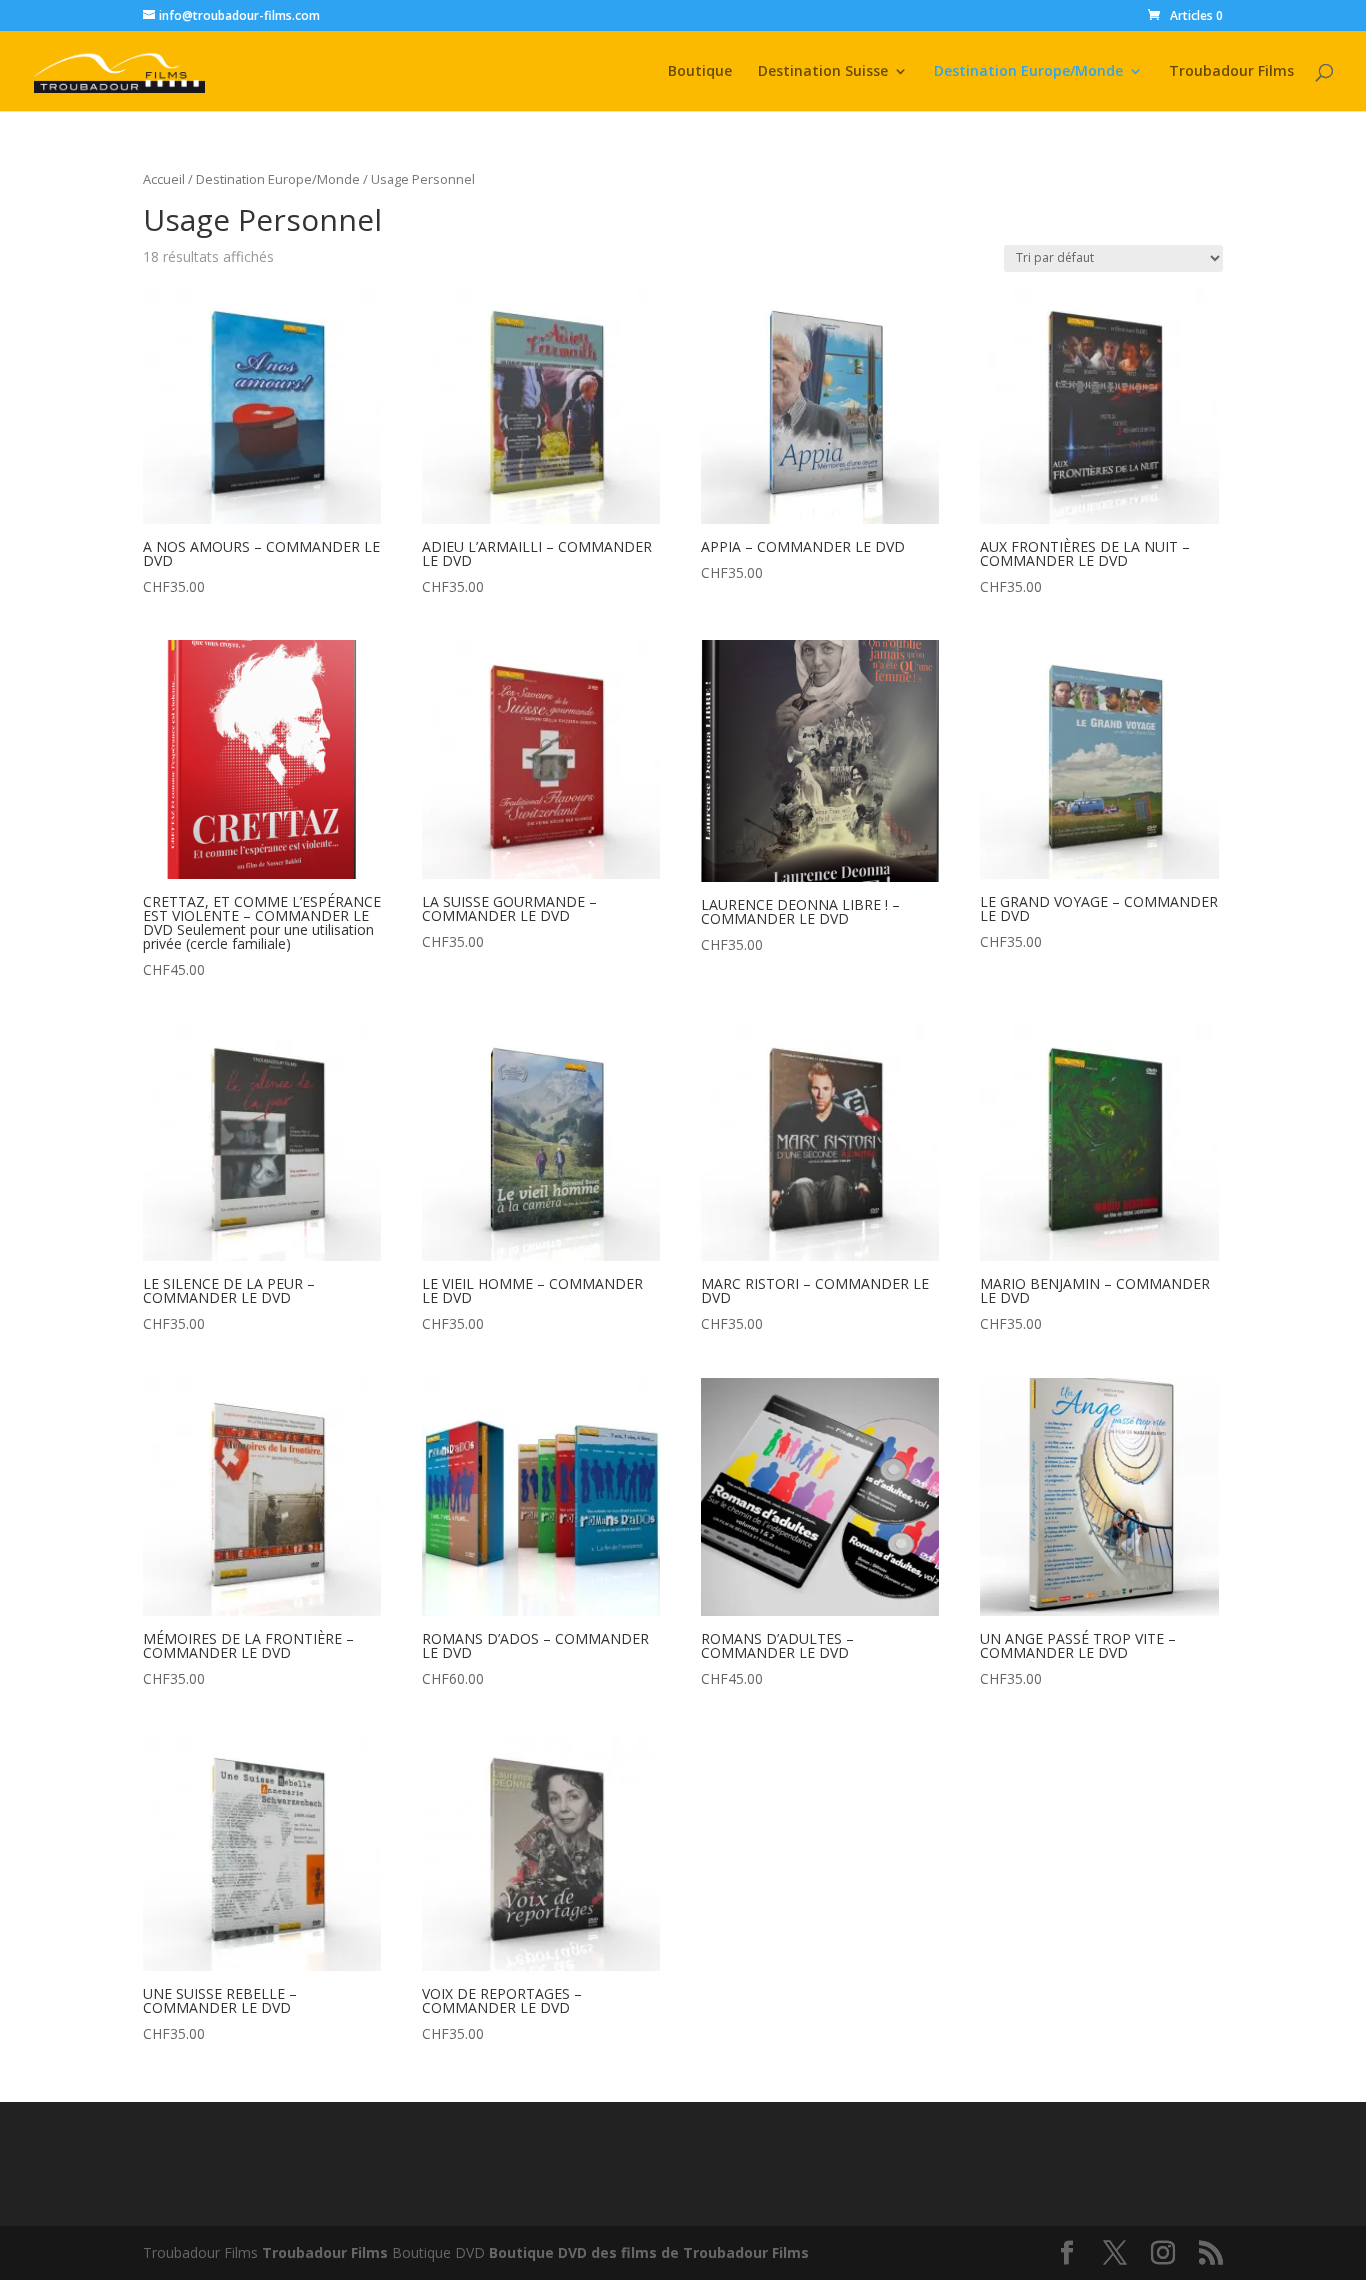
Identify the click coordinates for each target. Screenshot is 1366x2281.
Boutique (700, 72)
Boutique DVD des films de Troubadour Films (649, 2252)
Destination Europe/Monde (1028, 72)
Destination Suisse (823, 72)
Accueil (164, 179)
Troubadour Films (1231, 72)
